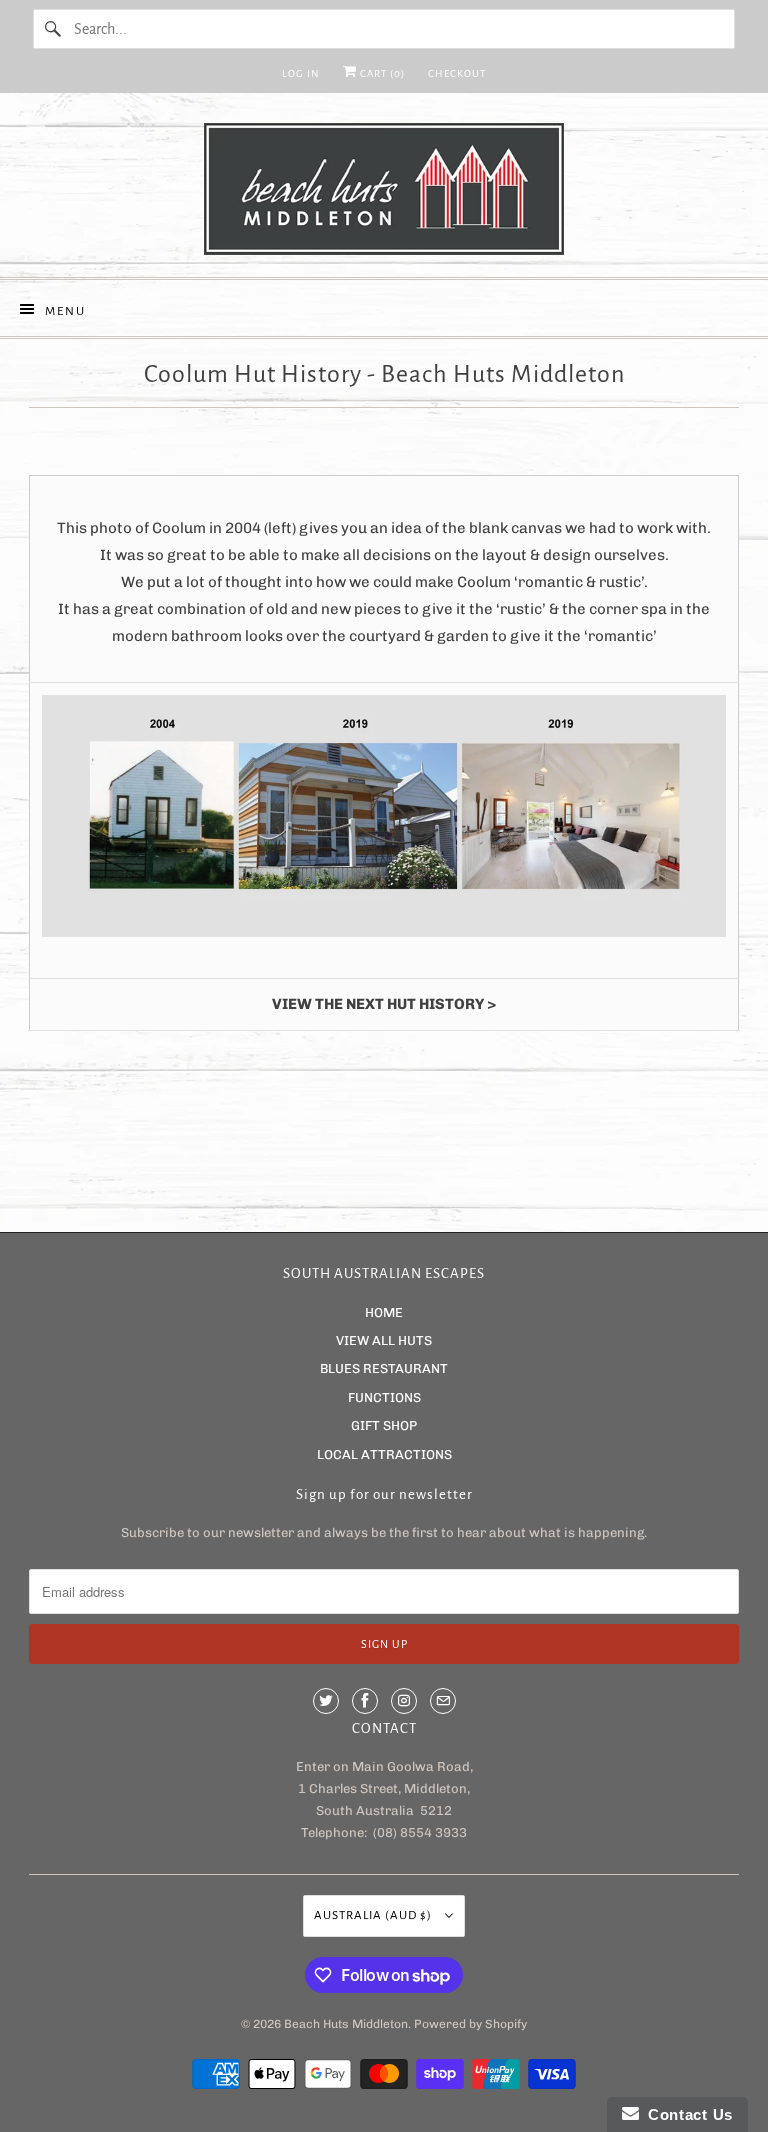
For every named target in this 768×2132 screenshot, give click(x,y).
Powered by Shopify (470, 2024)
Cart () (381, 73)
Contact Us (686, 2114)
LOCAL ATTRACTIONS (384, 1454)
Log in (301, 73)
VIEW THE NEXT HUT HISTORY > (384, 1004)
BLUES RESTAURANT (384, 1368)
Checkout (457, 73)
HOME (384, 1312)
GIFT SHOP (384, 1425)
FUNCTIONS (384, 1397)
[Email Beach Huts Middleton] (443, 1701)
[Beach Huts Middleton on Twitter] (326, 1701)
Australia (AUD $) (374, 1915)
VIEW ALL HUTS (384, 1340)
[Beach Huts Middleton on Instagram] (404, 1701)
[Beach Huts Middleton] (384, 192)
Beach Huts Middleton (346, 2024)
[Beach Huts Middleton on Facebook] (365, 1701)
